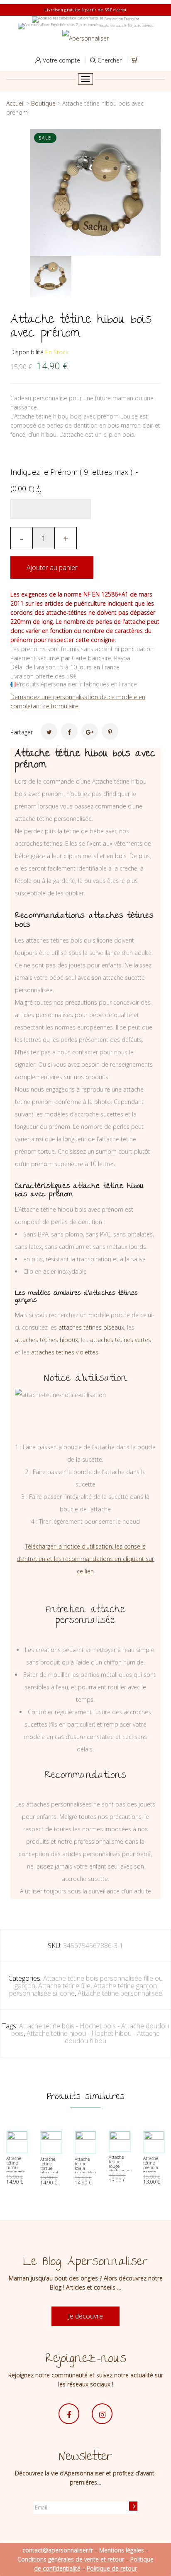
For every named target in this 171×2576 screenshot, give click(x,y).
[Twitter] (49, 731)
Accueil (15, 103)
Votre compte (61, 60)
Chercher (109, 60)
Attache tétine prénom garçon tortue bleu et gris (154, 2170)
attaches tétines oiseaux (91, 1327)
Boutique (43, 103)
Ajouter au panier (52, 568)
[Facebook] (69, 731)
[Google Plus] (90, 731)
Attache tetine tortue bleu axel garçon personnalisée (54, 2171)
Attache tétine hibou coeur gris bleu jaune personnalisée (20, 2170)
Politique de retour (112, 2568)
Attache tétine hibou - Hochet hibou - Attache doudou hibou (93, 2037)
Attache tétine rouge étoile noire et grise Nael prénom (120, 2171)
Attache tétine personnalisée (120, 1993)
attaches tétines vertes (121, 1340)
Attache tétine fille (64, 1986)
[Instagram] (102, 2414)
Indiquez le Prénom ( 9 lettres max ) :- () (74, 480)
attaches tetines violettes (65, 1352)
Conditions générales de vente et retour (71, 2559)
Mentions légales (122, 2550)
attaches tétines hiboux (46, 1340)
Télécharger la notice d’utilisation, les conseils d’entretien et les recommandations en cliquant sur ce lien (85, 1559)
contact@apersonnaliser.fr (58, 2550)
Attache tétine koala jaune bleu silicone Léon (85, 2171)
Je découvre (85, 2316)
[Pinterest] (110, 731)
